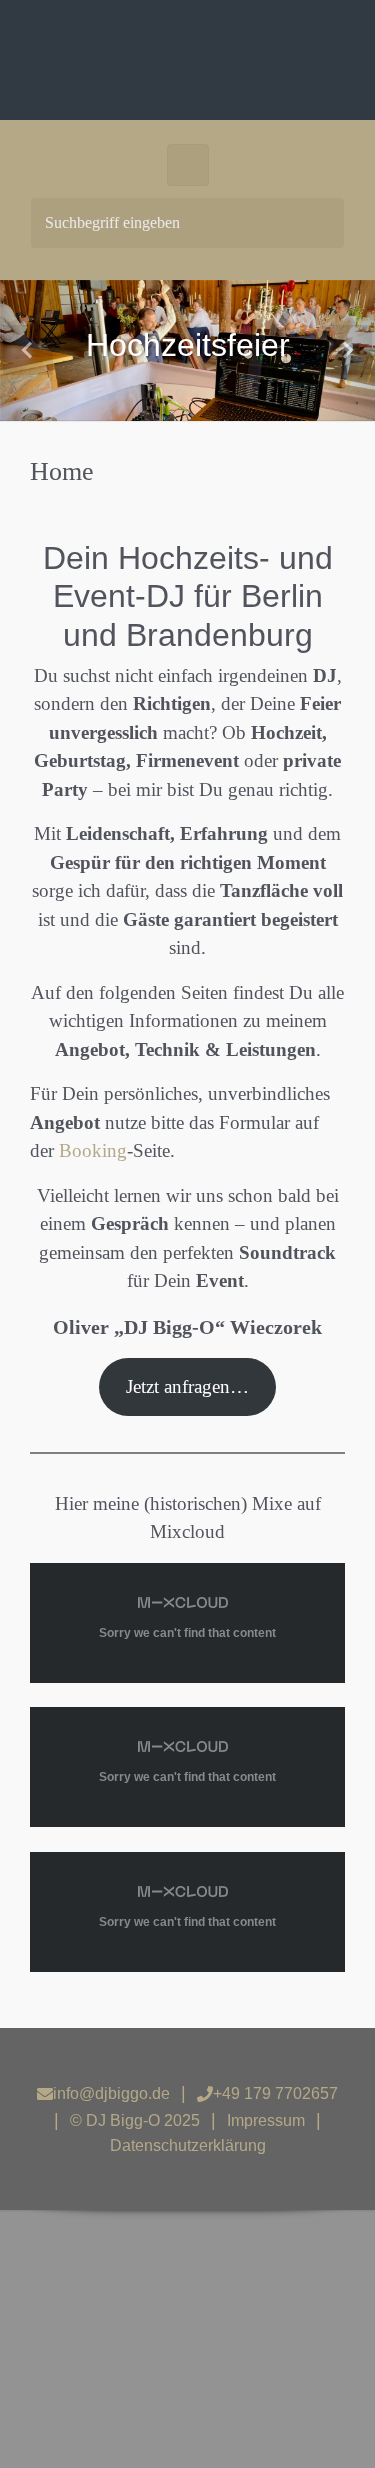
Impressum (266, 2120)
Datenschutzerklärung (188, 2145)
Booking (93, 1150)
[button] (28, 350)
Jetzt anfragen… (187, 1386)
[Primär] (188, 165)
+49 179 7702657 (275, 2093)
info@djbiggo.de (111, 2093)
